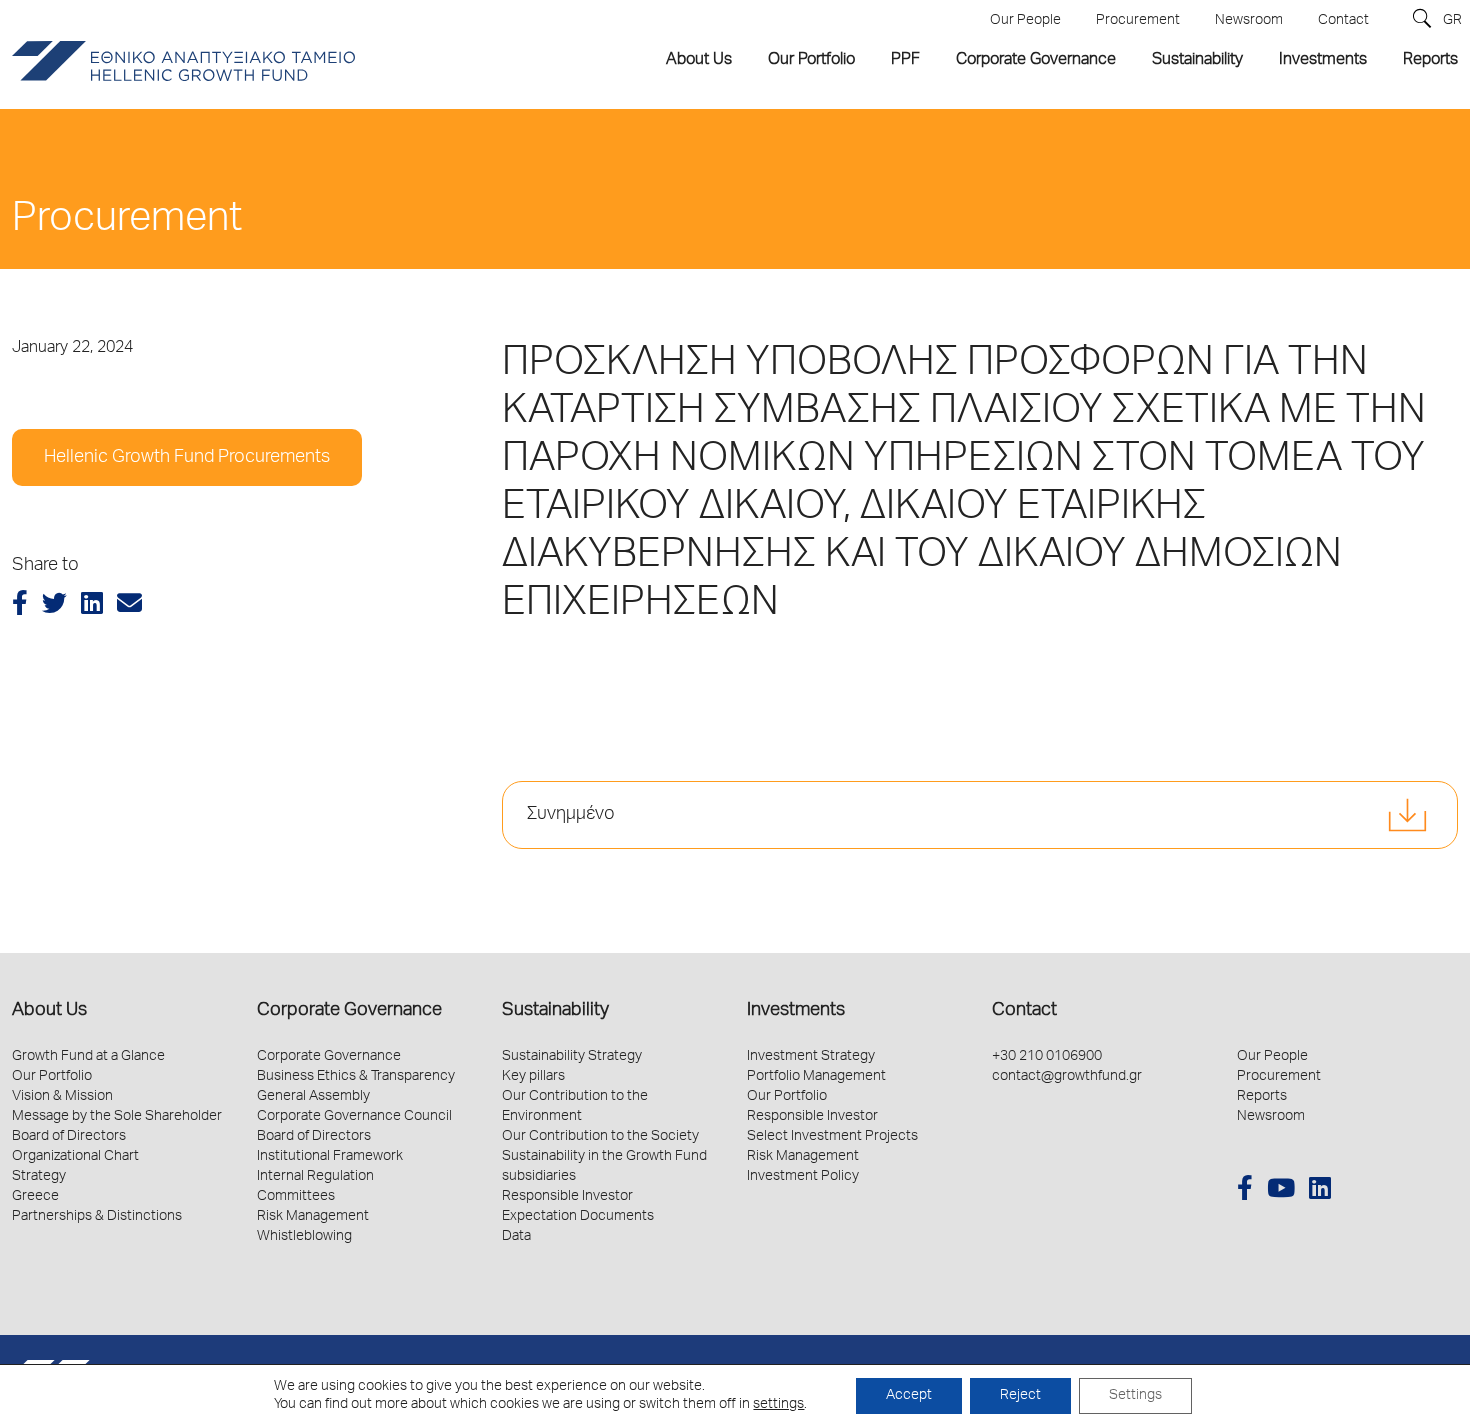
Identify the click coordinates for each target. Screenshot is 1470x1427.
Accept (909, 1396)
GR (1452, 21)
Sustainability (555, 1011)
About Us (49, 1011)
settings (778, 1405)
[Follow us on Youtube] (1281, 1191)
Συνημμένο (571, 815)
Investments (796, 1011)
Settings (1135, 1396)
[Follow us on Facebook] (1245, 1191)
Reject (1020, 1396)
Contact (1024, 1011)
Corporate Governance (349, 1011)
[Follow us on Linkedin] (1320, 1191)
